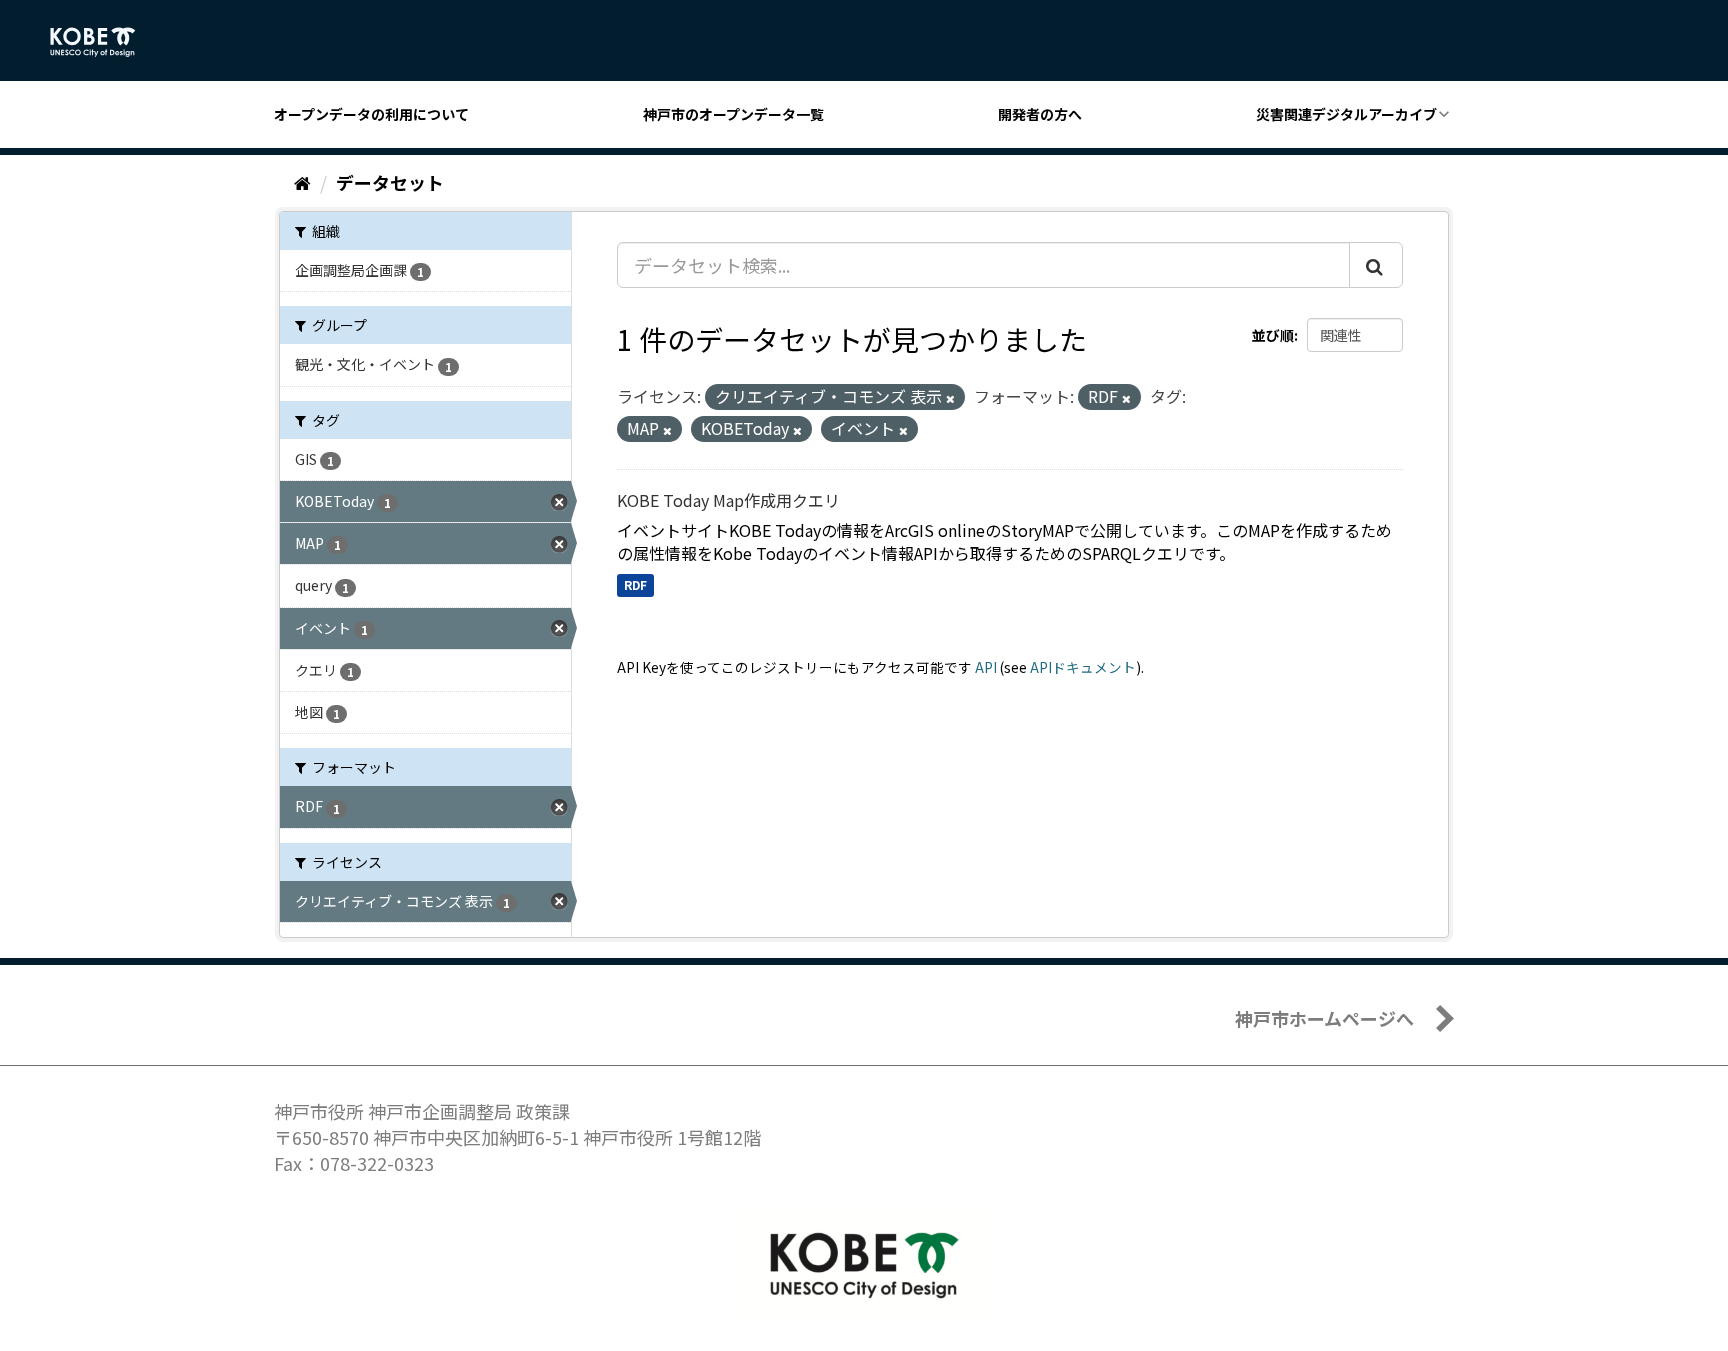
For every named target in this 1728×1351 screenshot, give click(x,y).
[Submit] (1376, 265)
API (986, 667)
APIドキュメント (1083, 667)
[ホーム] (302, 182)
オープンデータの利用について (371, 114)
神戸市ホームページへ (1324, 1018)
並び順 (1273, 335)
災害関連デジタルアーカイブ (1346, 114)
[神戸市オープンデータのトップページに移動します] (103, 42)
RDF (635, 584)
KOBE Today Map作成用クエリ (728, 500)
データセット (390, 182)
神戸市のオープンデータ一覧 (733, 114)
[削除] (950, 398)
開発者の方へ (1040, 114)
